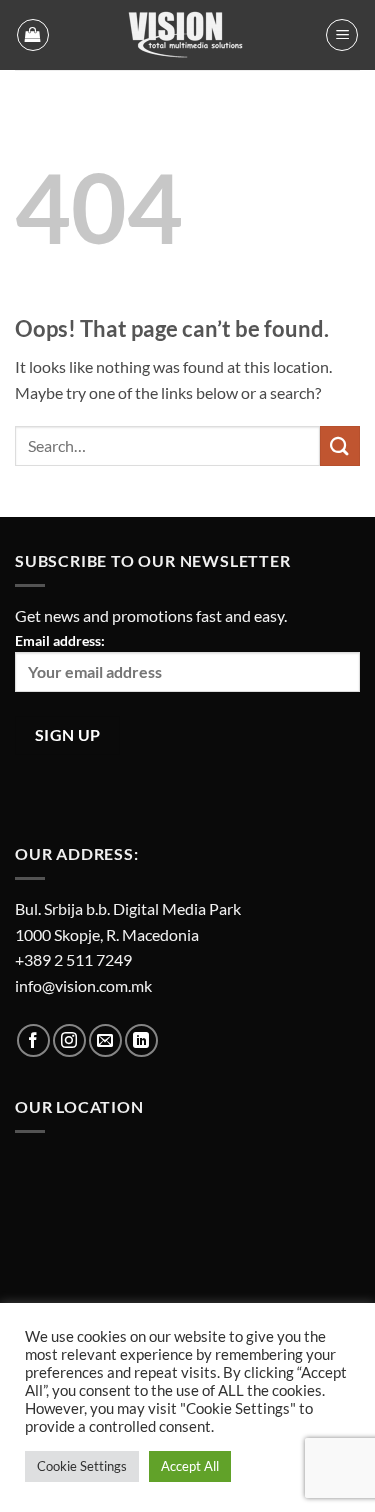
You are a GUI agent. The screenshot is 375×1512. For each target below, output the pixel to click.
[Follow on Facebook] (33, 1040)
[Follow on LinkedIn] (141, 1040)
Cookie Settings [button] (82, 1466)
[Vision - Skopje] (188, 35)
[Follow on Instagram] (69, 1040)
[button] (33, 35)
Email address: (60, 640)
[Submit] (340, 445)
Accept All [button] (190, 1466)
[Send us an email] (105, 1040)
